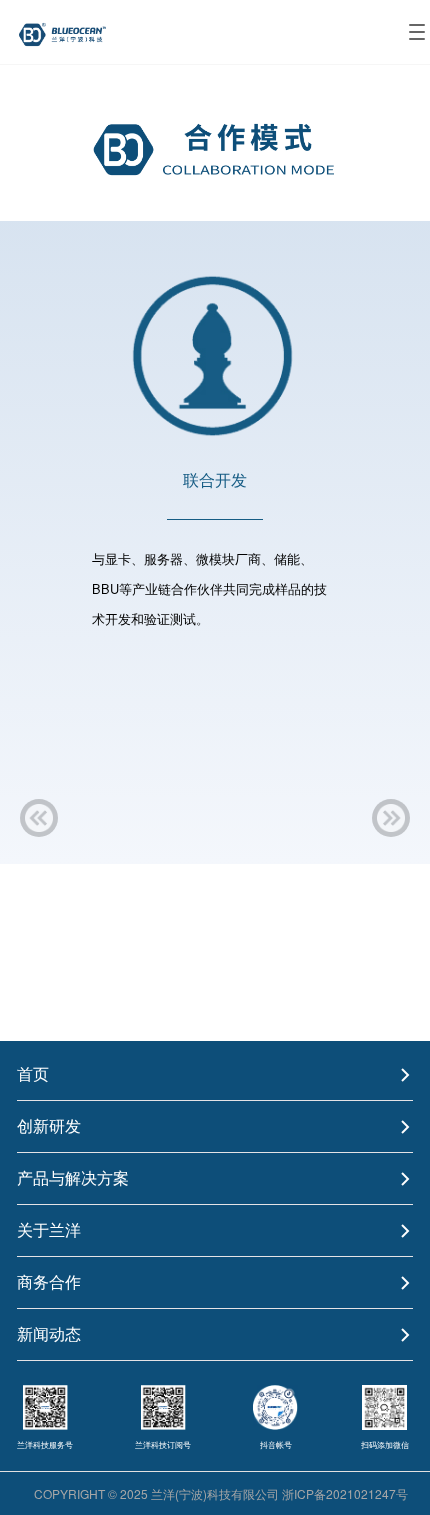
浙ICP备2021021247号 (345, 1493)
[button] (39, 818)
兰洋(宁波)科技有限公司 (215, 1493)
